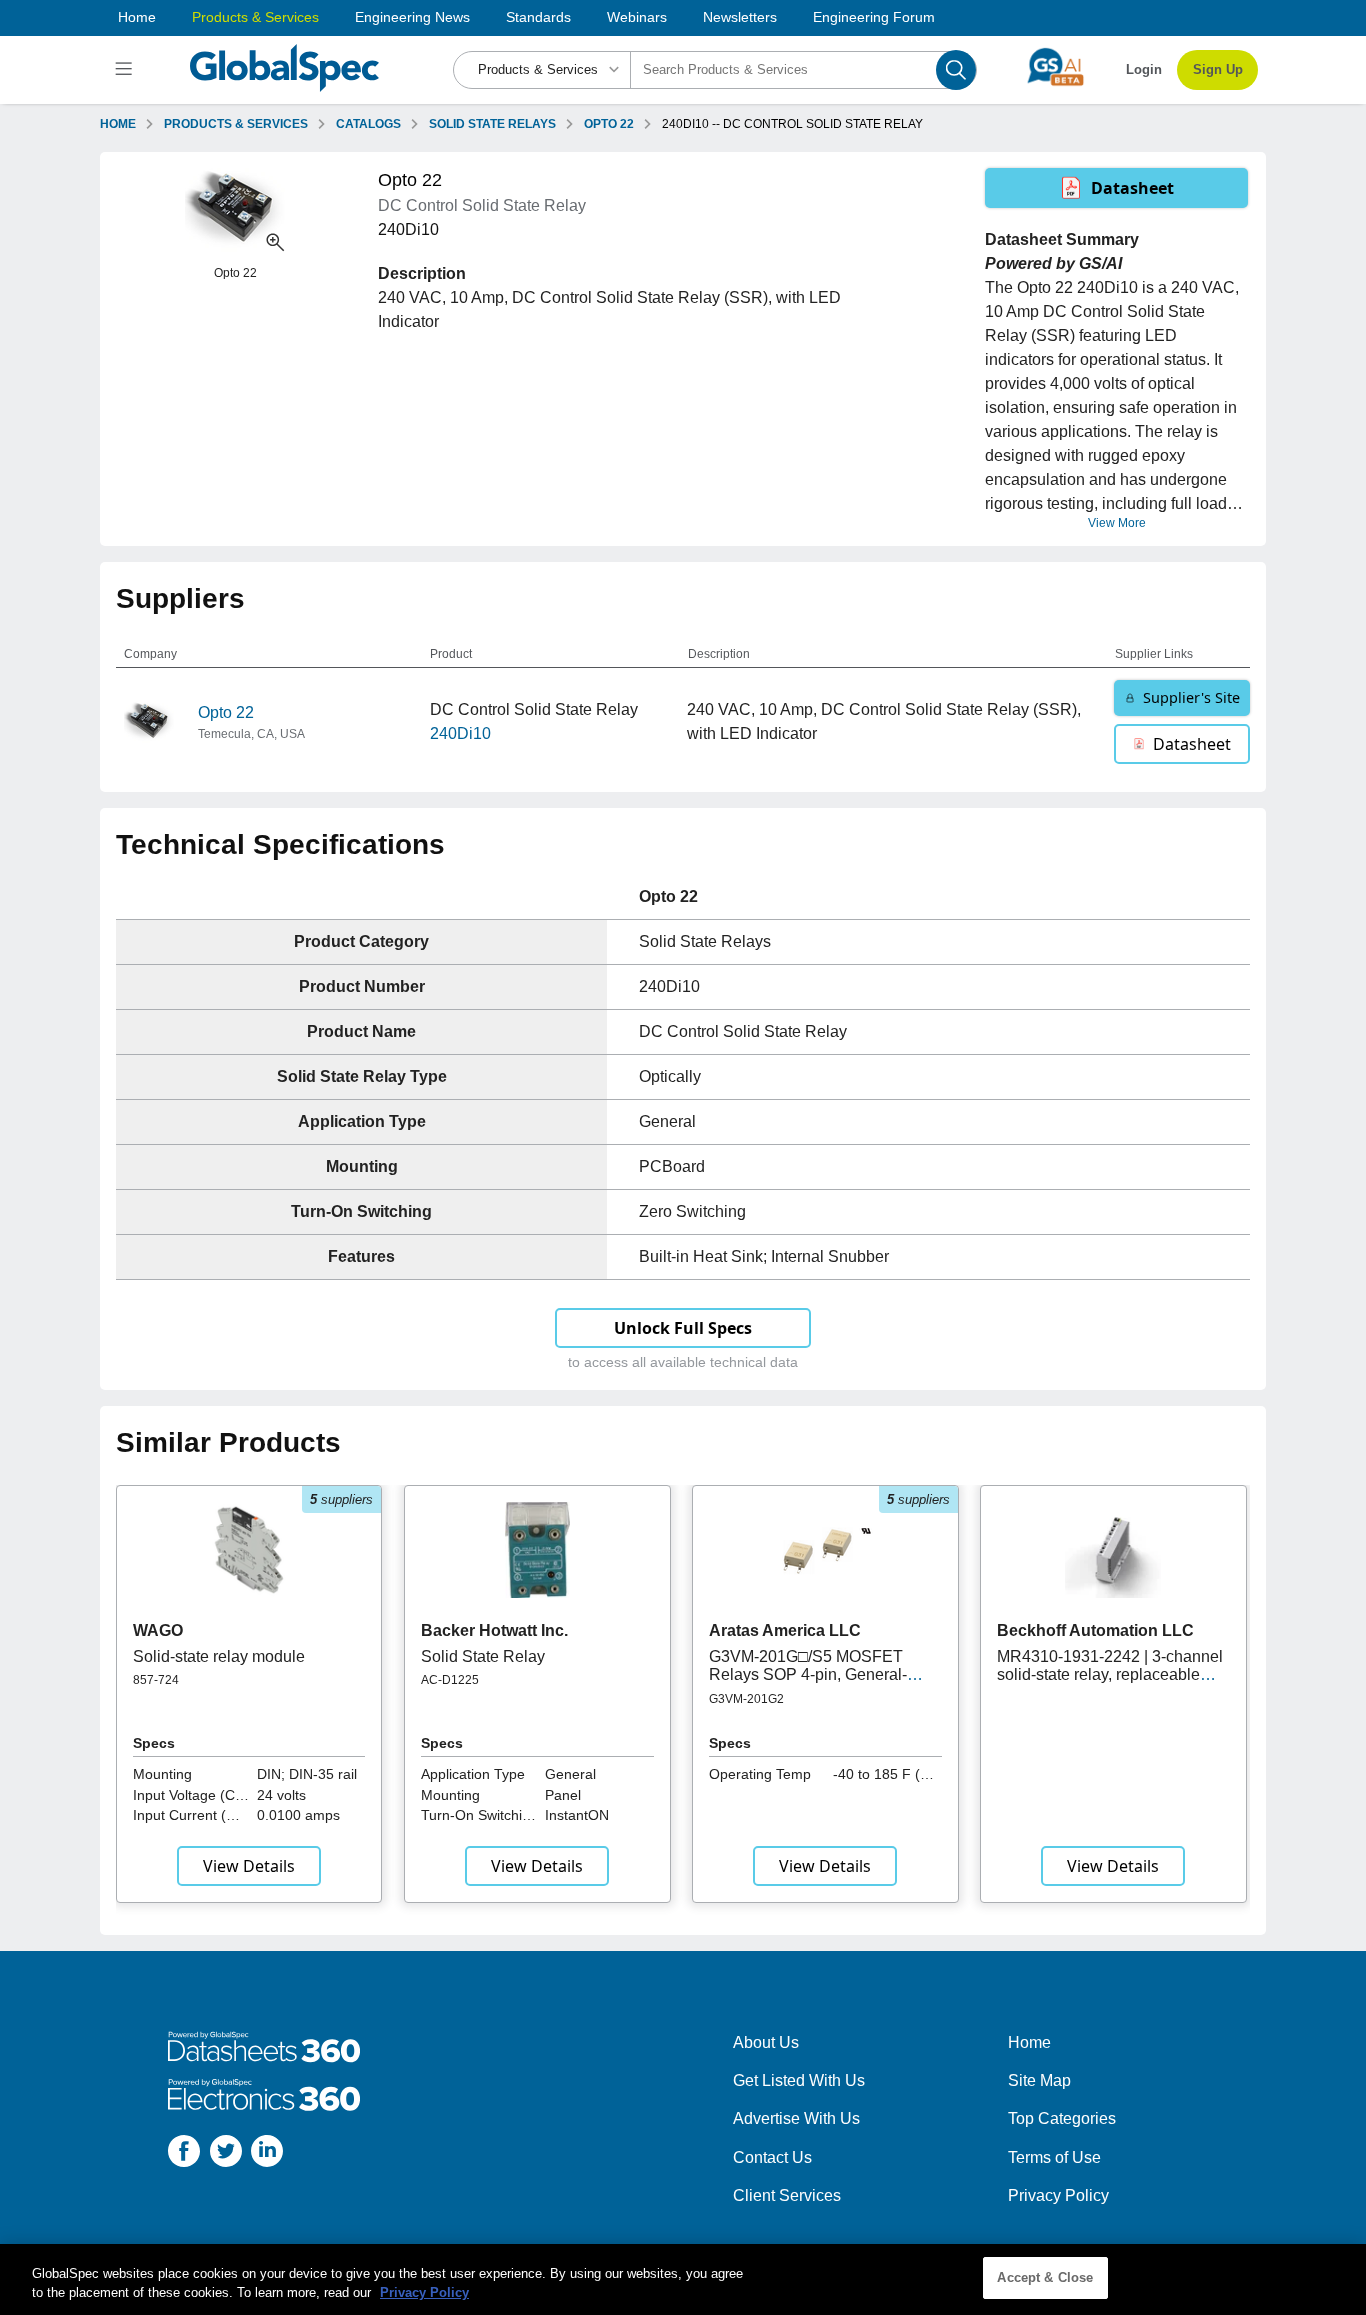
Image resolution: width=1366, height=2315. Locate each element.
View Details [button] (249, 1866)
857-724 (156, 1680)
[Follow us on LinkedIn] (267, 2154)
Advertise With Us (796, 2118)
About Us (766, 2042)
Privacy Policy (1058, 2195)
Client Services (787, 2195)
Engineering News (412, 17)
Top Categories (1062, 2118)
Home (137, 17)
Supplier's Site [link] (1191, 697)
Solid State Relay (483, 1656)
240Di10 (460, 733)
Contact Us (772, 2157)
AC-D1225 (450, 1680)
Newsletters (740, 17)
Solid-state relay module (219, 1656)
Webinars (637, 17)
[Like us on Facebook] (184, 2154)
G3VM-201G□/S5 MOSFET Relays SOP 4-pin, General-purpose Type (808, 1675)
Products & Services (255, 17)
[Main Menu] (126, 70)
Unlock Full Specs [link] (683, 1328)
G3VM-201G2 (746, 1699)
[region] (683, 2279)
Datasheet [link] (1132, 188)
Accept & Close (1045, 2277)
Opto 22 (226, 712)
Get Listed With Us (799, 2080)
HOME (118, 124)
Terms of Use (1054, 2157)
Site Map (1039, 2080)
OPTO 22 (609, 124)
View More (1117, 523)
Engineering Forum (874, 17)
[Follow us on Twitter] (226, 2154)
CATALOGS (368, 124)
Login (1144, 69)
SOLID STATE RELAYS (492, 124)
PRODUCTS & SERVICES (236, 124)
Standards (538, 17)
